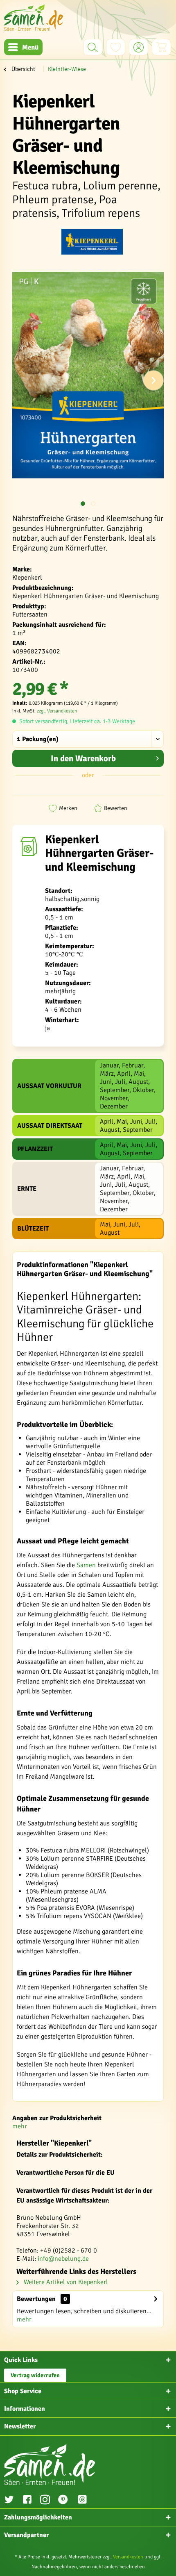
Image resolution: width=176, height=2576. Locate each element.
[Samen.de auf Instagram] (45, 2501)
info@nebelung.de (63, 2259)
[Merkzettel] (116, 47)
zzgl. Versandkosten (57, 711)
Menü (30, 47)
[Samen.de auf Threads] (86, 2501)
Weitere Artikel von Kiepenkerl (65, 2282)
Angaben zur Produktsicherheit (57, 2118)
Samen (86, 1565)
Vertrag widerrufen (35, 2375)
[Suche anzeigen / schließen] (93, 47)
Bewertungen (36, 2299)
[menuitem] (23, 47)
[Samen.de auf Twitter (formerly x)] (9, 2501)
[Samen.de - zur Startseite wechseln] (34, 17)
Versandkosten (128, 2557)
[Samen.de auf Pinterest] (63, 2501)
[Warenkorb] (161, 47)
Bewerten (116, 808)
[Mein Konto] (139, 47)
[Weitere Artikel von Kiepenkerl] (92, 243)
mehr (20, 2126)
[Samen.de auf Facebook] (27, 2501)
